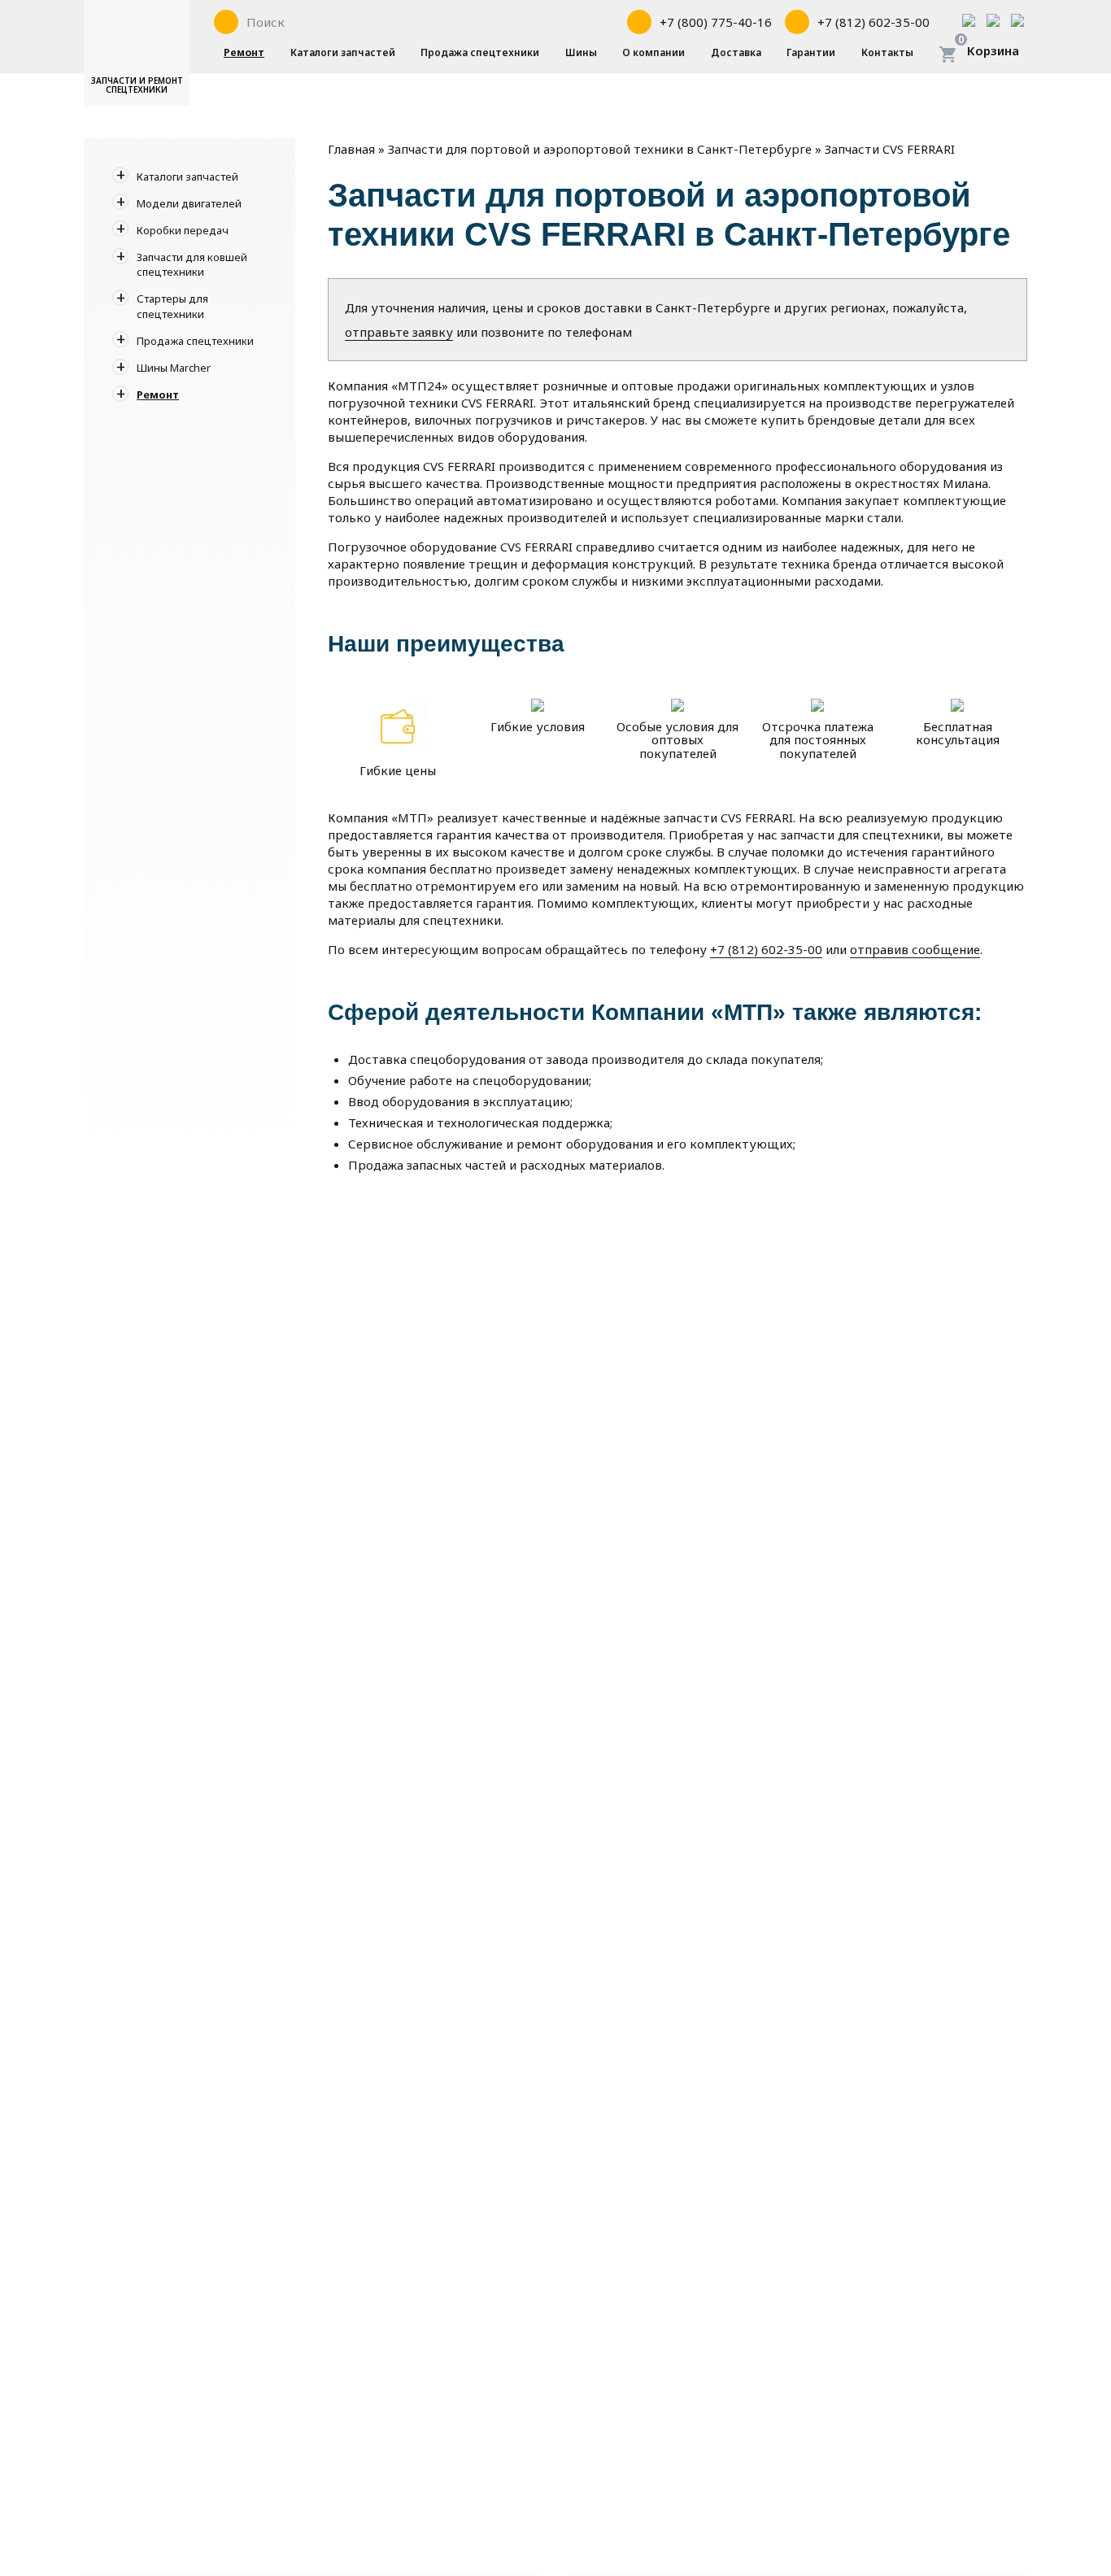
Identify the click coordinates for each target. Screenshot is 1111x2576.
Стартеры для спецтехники (172, 306)
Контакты (887, 52)
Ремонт (244, 52)
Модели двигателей (189, 203)
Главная (351, 149)
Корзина (993, 50)
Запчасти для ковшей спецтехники (192, 264)
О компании (654, 52)
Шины (581, 52)
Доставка (736, 52)
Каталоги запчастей (343, 52)
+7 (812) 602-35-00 (766, 949)
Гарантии (811, 52)
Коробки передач (183, 230)
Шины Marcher (174, 368)
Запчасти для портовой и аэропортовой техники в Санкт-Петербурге (600, 149)
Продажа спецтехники (480, 52)
